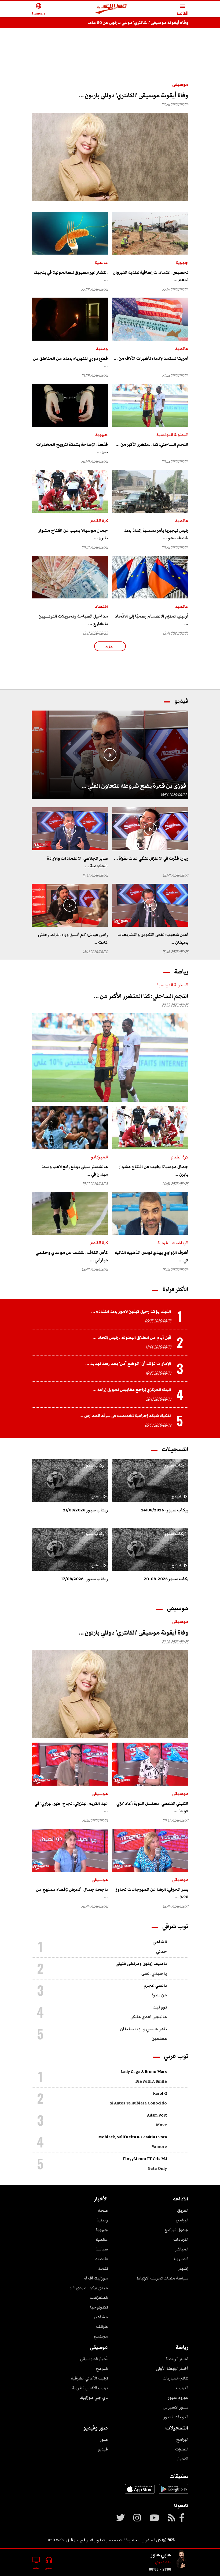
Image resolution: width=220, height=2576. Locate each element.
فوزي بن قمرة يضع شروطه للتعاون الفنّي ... (134, 786)
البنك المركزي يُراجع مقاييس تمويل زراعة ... (132, 1390)
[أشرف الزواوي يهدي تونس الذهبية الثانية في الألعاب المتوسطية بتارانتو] (150, 1214)
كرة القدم (99, 521)
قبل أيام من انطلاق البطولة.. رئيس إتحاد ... (132, 1337)
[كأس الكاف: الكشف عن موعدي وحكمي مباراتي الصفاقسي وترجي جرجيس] (70, 1214)
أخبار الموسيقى (94, 2359)
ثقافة (103, 2268)
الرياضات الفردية (173, 1243)
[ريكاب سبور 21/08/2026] (70, 1481)
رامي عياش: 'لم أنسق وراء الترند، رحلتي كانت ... (73, 939)
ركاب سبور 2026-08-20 (166, 1579)
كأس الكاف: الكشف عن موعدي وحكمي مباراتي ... (72, 1256)
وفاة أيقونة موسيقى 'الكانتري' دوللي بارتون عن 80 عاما (138, 23)
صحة (103, 2210)
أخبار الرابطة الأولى (172, 2368)
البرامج (182, 2220)
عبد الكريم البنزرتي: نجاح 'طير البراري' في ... (71, 1807)
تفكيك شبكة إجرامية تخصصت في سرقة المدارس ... (125, 1416)
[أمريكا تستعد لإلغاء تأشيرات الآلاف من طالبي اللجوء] (150, 319)
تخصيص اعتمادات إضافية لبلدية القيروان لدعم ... (151, 276)
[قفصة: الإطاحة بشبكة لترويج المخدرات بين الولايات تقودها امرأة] (70, 405)
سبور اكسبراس (176, 2407)
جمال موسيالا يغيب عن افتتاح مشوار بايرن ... (73, 534)
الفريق (183, 2210)
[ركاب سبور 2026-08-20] (150, 1549)
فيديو (103, 2449)
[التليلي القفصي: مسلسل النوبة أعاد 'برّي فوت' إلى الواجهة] (150, 1764)
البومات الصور (176, 2417)
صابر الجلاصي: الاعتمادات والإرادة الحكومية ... (77, 862)
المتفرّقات (99, 2297)
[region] (110, 49)
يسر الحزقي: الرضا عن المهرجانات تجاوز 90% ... (152, 1893)
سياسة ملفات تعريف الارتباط (162, 2278)
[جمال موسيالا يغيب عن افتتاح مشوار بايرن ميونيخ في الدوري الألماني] (70, 491)
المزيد (110, 646)
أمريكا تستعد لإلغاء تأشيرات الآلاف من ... (151, 358)
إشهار (183, 2268)
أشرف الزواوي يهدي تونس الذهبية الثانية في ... (152, 1256)
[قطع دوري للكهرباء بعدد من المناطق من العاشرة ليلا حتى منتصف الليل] (70, 319)
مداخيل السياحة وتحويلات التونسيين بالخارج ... (73, 620)
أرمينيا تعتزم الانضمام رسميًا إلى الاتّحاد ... (151, 620)
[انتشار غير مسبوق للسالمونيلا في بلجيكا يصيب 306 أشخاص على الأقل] (70, 233)
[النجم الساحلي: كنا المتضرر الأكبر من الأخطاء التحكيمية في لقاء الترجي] (150, 405)
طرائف (102, 2327)
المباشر (182, 2249)
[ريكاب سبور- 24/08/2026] (150, 1481)
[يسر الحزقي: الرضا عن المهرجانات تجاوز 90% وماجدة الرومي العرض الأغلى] (150, 1850)
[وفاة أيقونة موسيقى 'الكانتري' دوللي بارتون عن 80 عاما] (110, 157)
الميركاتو (99, 1157)
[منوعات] (182, 2560)
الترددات (181, 2239)
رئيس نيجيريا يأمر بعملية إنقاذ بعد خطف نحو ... (156, 534)
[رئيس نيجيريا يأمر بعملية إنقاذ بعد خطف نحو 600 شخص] (150, 491)
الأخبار (183, 2459)
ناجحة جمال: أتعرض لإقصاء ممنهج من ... (72, 1893)
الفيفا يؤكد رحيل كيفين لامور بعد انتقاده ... (131, 1311)
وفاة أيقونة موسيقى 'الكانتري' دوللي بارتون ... (134, 96)
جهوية (182, 263)
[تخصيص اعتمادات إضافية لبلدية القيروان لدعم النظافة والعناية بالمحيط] (150, 233)
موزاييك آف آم (96, 2278)
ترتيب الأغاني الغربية (90, 2388)
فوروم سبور (178, 2397)
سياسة (102, 2249)
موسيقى (180, 84)
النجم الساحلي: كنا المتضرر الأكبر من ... (152, 444)
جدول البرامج (176, 2230)
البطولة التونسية (172, 435)
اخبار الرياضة (177, 2359)
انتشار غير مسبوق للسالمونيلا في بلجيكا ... (71, 276)
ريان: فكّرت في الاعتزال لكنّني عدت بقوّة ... (151, 858)
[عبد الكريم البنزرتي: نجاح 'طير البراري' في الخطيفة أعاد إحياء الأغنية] (70, 1764)
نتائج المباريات (175, 2378)
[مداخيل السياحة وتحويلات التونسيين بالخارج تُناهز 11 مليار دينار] (70, 577)
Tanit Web (55, 2540)
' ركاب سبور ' (174, 1465)
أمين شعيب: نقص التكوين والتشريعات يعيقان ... (153, 939)
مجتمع (101, 2336)
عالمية (101, 263)
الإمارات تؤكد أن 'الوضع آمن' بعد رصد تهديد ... (128, 1364)
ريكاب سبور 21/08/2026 (85, 1510)
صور (104, 2439)
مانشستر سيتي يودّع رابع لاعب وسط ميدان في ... (75, 1171)
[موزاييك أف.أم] (111, 9)
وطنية (102, 349)
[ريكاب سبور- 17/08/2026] (70, 1549)
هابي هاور (161, 2555)
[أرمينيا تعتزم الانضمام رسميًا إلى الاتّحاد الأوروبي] (150, 577)
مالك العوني (163, 2562)
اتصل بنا (181, 2259)
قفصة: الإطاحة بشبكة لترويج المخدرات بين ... (72, 448)
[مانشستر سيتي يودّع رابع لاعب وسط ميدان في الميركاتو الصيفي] (70, 1128)
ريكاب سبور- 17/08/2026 (85, 1579)
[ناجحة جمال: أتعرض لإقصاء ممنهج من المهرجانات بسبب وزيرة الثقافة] (70, 1850)
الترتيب (182, 2388)
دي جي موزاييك (94, 2397)
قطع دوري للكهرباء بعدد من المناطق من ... (70, 362)
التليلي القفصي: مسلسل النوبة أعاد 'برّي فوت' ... (152, 1807)
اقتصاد (101, 606)
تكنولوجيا (99, 2307)
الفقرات (182, 2449)
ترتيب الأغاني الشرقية (89, 2378)
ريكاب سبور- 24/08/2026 (165, 1510)
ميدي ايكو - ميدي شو (89, 2288)
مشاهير (101, 2317)
